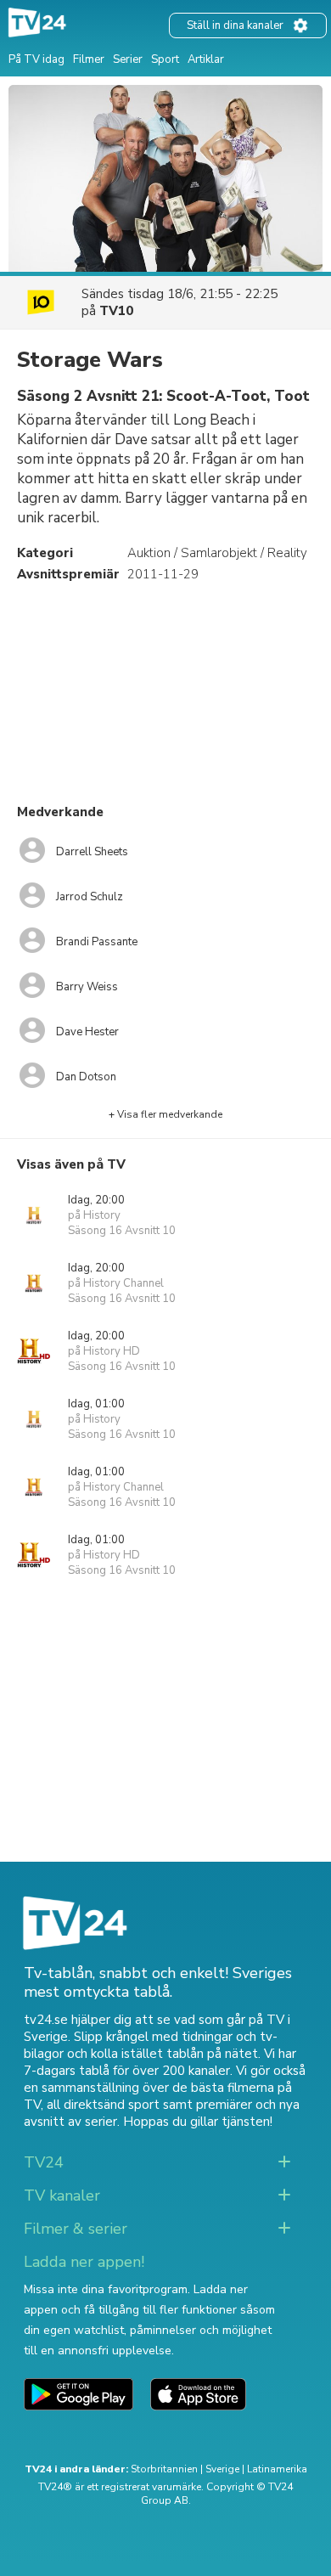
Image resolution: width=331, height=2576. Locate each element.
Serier (128, 59)
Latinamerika (277, 2469)
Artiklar (206, 59)
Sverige (222, 2469)
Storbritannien (164, 2469)
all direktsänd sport (103, 2105)
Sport (165, 59)
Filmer (89, 59)
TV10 (116, 311)
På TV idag (36, 59)
